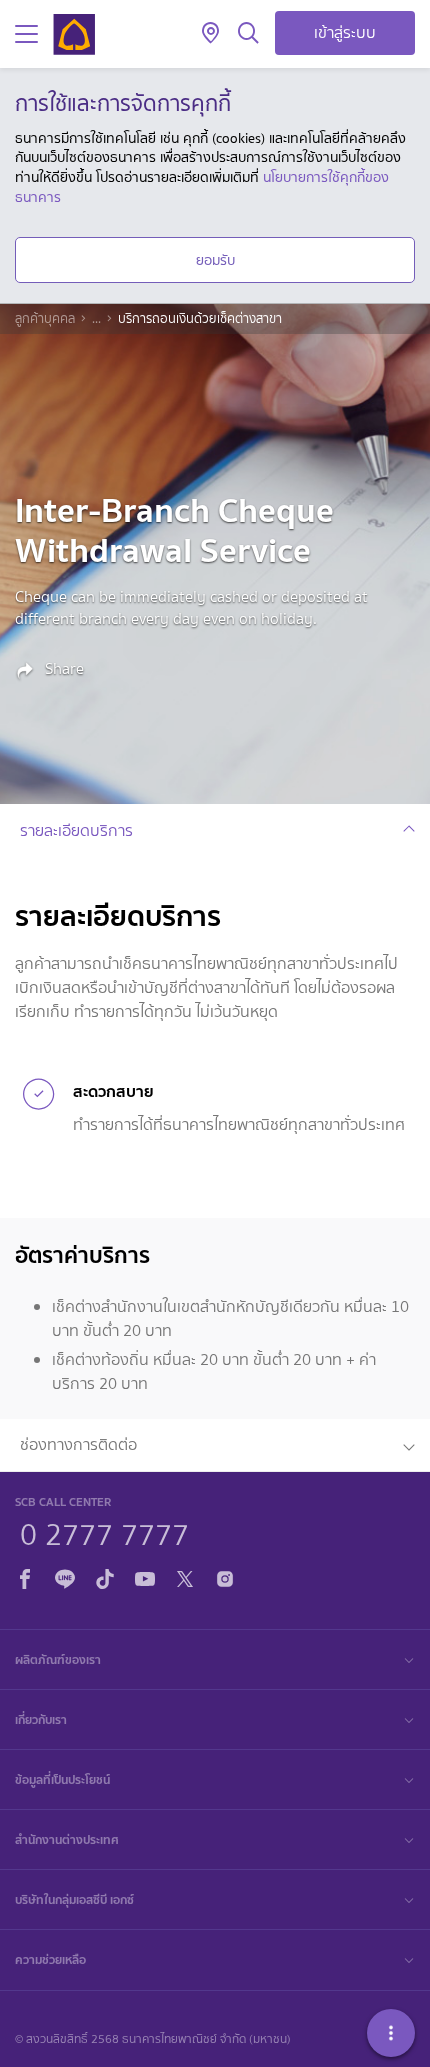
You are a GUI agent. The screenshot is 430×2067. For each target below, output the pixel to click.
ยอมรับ (215, 260)
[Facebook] (25, 1575)
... (96, 319)
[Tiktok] (105, 1575)
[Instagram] (225, 1575)
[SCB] (74, 34)
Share (62, 669)
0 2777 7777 (104, 1532)
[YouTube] (145, 1575)
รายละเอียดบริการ (76, 830)
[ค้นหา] (248, 34)
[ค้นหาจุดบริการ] (210, 34)
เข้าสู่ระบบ (345, 32)
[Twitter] (185, 1575)
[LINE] (65, 1575)
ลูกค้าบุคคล (45, 319)
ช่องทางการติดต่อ (78, 1444)
